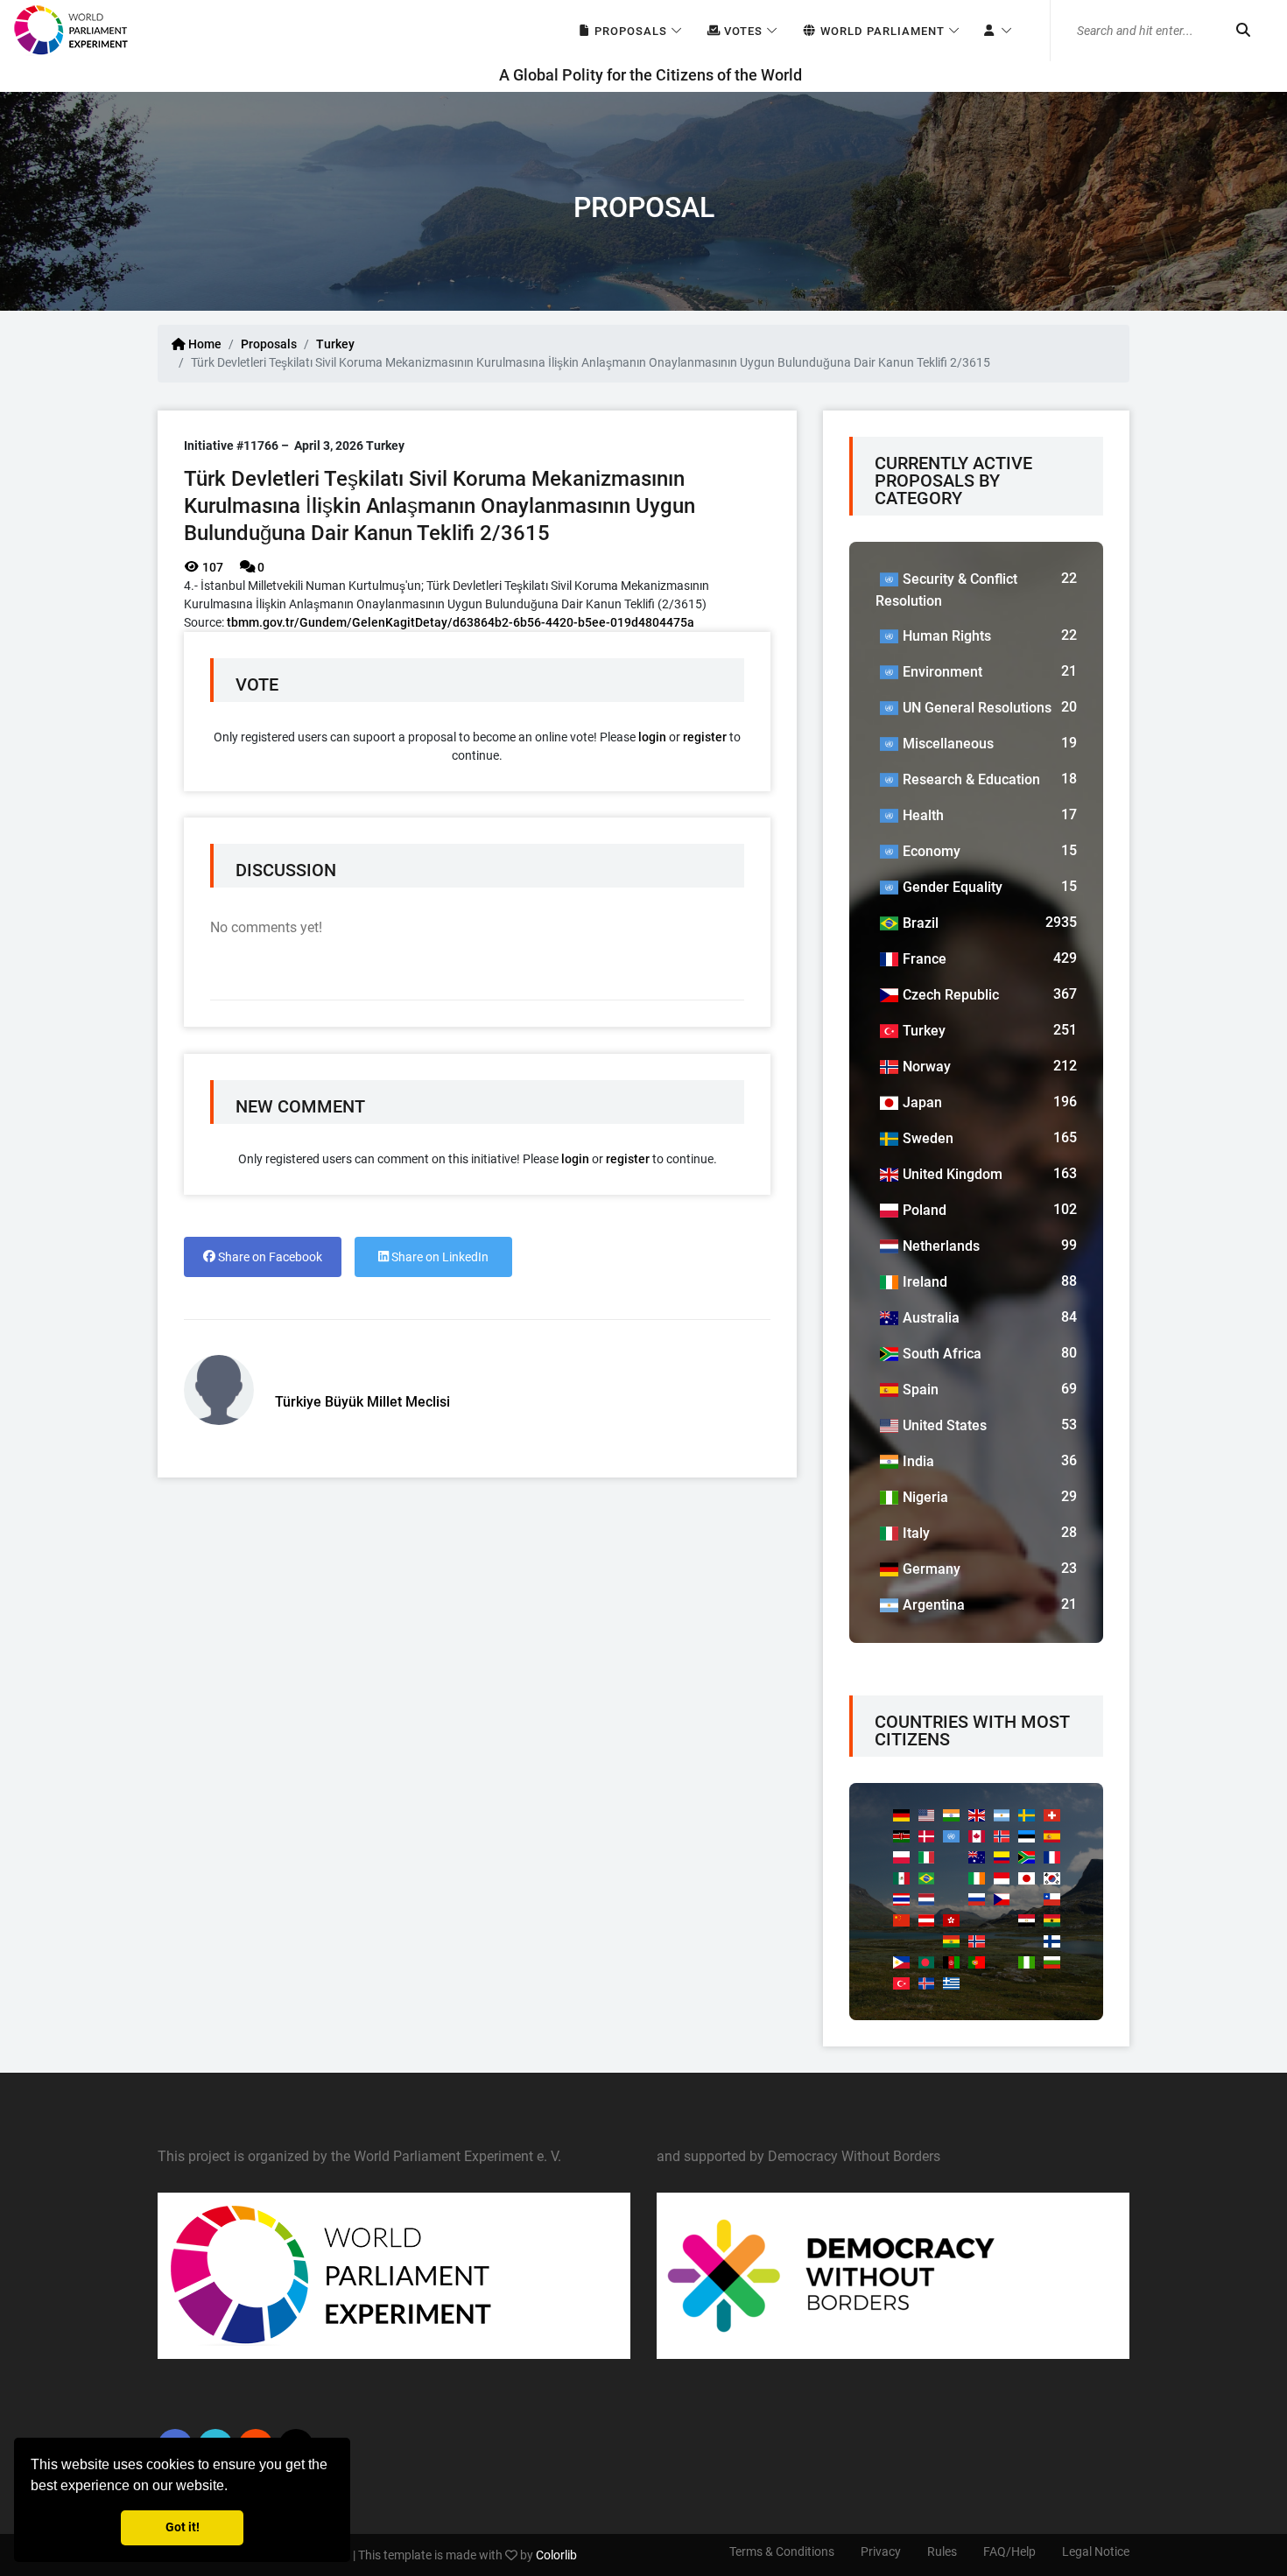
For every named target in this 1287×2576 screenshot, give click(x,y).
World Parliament (881, 31)
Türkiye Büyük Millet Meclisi (362, 1402)
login (652, 737)
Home (204, 344)
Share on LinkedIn (439, 1257)
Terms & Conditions (782, 2551)
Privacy (881, 2551)
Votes (742, 31)
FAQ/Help (1009, 2551)
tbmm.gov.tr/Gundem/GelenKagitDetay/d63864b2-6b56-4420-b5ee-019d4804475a (461, 622)
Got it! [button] (183, 2527)
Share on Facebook (269, 1257)
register (705, 737)
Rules (942, 2551)
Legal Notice (1096, 2551)
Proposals (629, 31)
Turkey (335, 344)
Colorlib (556, 2555)
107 (211, 567)
